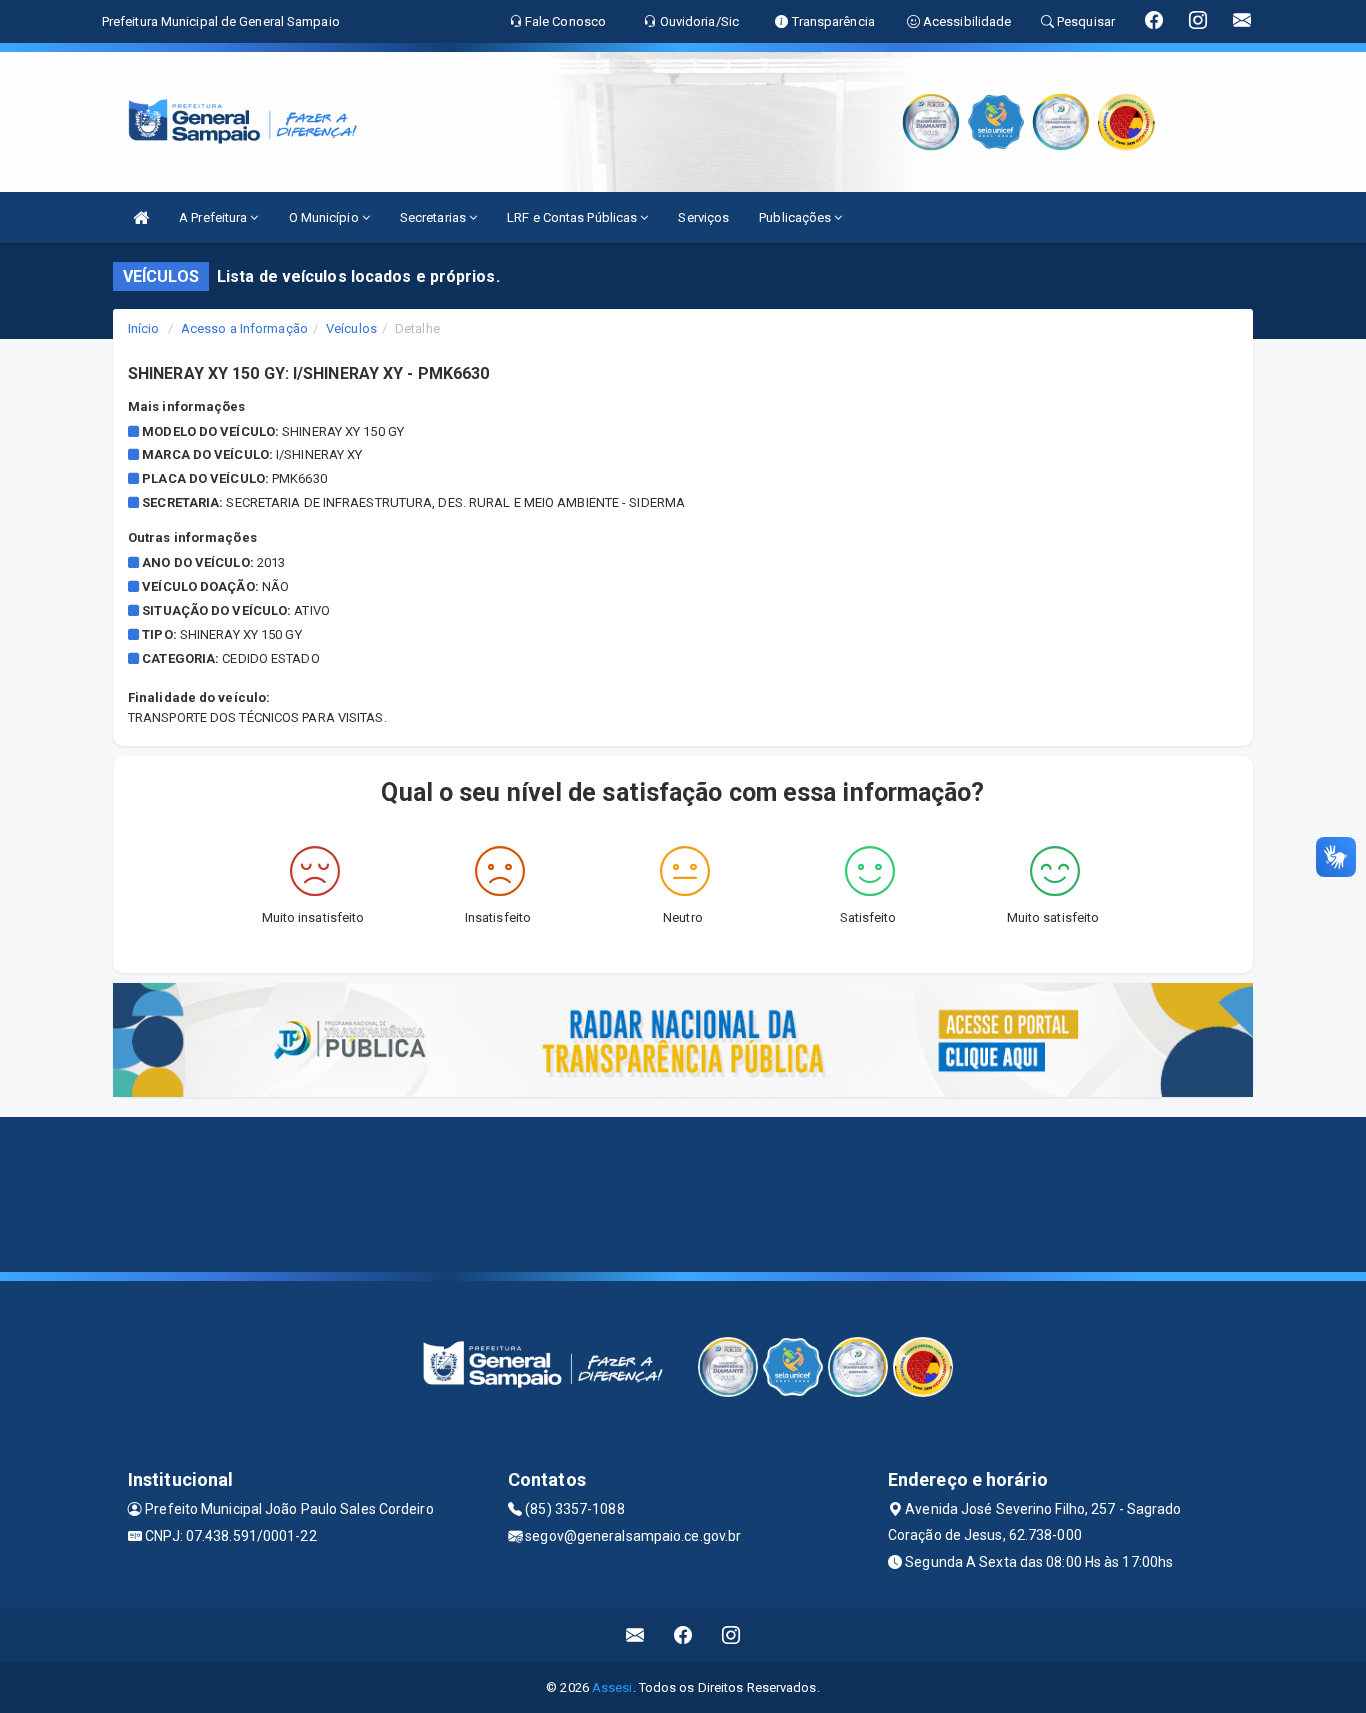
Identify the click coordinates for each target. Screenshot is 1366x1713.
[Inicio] (141, 217)
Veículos (351, 328)
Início (144, 328)
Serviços (703, 217)
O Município (325, 217)
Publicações (796, 217)
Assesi (612, 1687)
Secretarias (434, 217)
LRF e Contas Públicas (573, 217)
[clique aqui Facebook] (683, 1635)
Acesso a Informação (244, 328)
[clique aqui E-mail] (635, 1635)
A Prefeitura (214, 217)
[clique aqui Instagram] (731, 1635)
